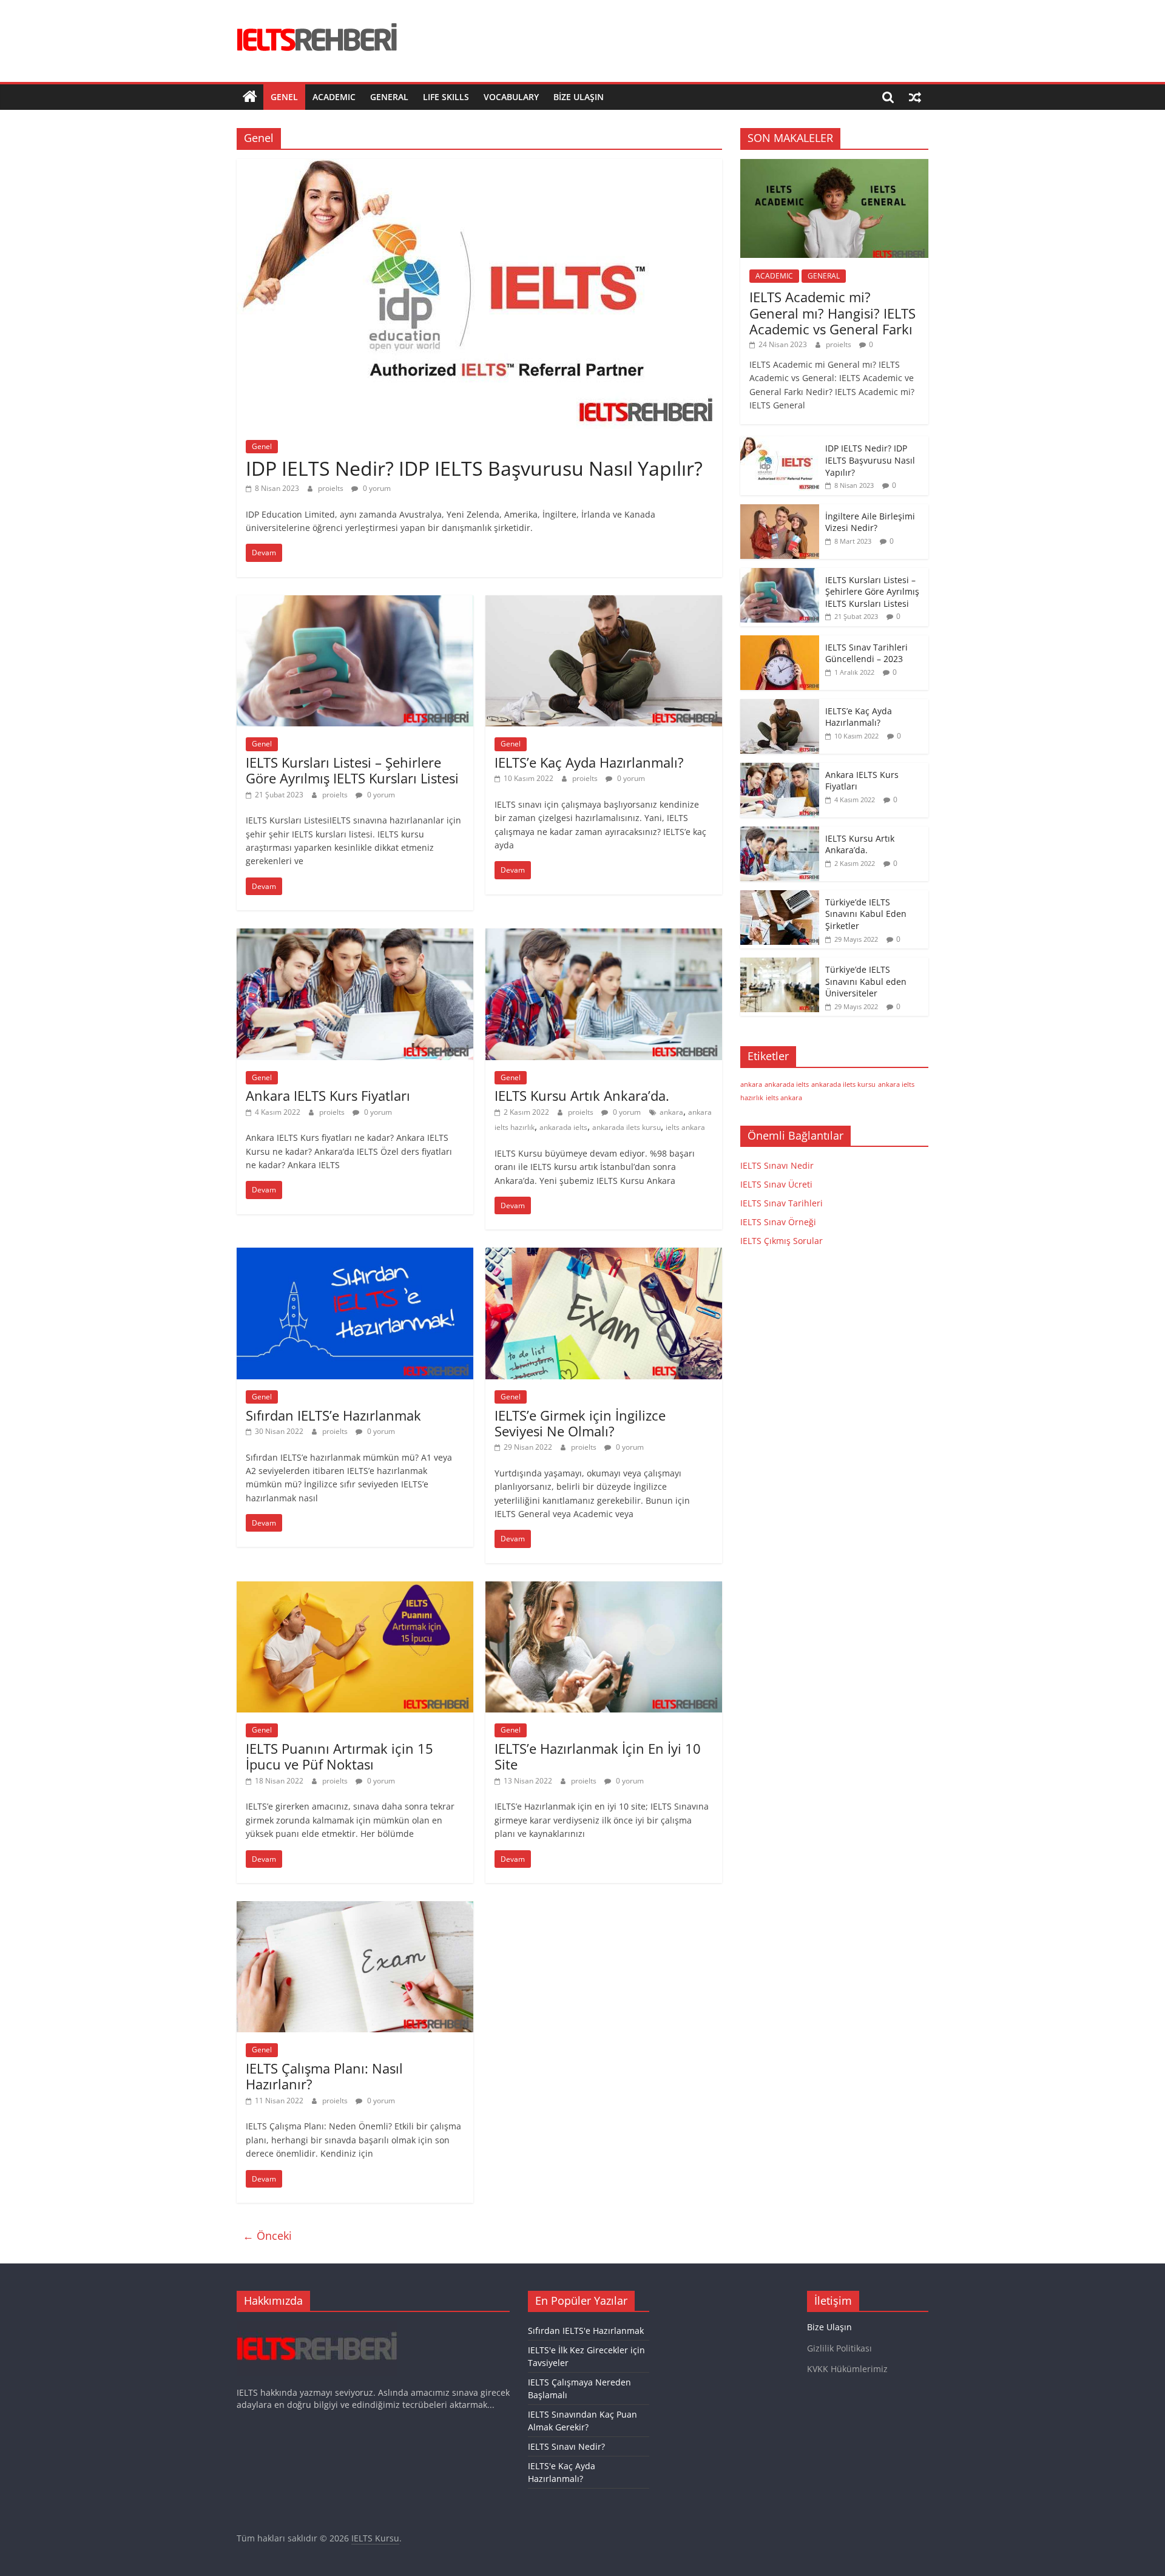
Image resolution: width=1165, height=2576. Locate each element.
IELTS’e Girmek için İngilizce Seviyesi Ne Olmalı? (580, 1423)
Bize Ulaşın (579, 97)
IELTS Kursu (375, 2538)
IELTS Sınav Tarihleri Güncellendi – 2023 (866, 653)
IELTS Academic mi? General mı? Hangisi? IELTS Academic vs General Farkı (832, 313)
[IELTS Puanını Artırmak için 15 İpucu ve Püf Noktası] (355, 1589)
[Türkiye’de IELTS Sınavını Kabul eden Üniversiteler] (780, 964)
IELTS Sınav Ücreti (776, 1184)
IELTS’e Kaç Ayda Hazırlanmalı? (589, 762)
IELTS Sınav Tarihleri (782, 1203)
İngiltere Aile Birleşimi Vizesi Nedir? (870, 522)
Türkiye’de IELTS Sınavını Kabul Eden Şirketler (866, 914)
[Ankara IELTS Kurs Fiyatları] (355, 936)
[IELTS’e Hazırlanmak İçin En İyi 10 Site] (604, 1589)
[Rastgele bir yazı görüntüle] (915, 97)
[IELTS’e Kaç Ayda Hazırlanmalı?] (604, 603)
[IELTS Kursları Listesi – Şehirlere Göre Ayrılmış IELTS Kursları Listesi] (355, 603)
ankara (671, 1112)
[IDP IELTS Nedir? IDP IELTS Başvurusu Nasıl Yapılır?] (479, 166)
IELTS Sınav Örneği (778, 1222)
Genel (284, 97)
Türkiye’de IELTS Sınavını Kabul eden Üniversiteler (866, 981)
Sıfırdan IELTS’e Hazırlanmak (333, 1415)
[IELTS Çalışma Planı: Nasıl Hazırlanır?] (355, 1908)
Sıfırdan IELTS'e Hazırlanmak (586, 2331)
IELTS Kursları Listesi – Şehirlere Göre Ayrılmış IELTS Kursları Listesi (352, 770)
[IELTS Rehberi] (250, 97)
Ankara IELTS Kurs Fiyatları (328, 1095)
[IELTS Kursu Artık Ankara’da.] (604, 936)
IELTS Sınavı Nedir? (566, 2446)
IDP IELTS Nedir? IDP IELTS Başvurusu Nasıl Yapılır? (474, 468)
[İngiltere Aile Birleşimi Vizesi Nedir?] (780, 511)
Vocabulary (511, 97)
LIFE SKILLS (446, 97)
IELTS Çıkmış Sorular (782, 1241)
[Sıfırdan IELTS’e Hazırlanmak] (355, 1255)
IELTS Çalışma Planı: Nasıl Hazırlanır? (324, 2076)
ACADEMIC (334, 97)
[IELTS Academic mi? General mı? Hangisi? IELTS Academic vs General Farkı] (834, 165)
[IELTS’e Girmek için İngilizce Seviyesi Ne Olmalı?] (604, 1255)
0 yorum (376, 488)
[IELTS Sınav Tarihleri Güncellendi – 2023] (780, 642)
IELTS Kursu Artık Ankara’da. (582, 1095)
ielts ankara (685, 1127)
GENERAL (389, 97)
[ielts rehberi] (317, 2327)
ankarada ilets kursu (626, 1127)
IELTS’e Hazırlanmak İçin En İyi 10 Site (598, 1756)
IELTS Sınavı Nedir (777, 1165)
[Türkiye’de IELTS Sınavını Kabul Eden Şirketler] (780, 897)
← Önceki (267, 2236)
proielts (332, 488)
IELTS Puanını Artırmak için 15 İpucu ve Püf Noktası (339, 1756)
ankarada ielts (563, 1127)
